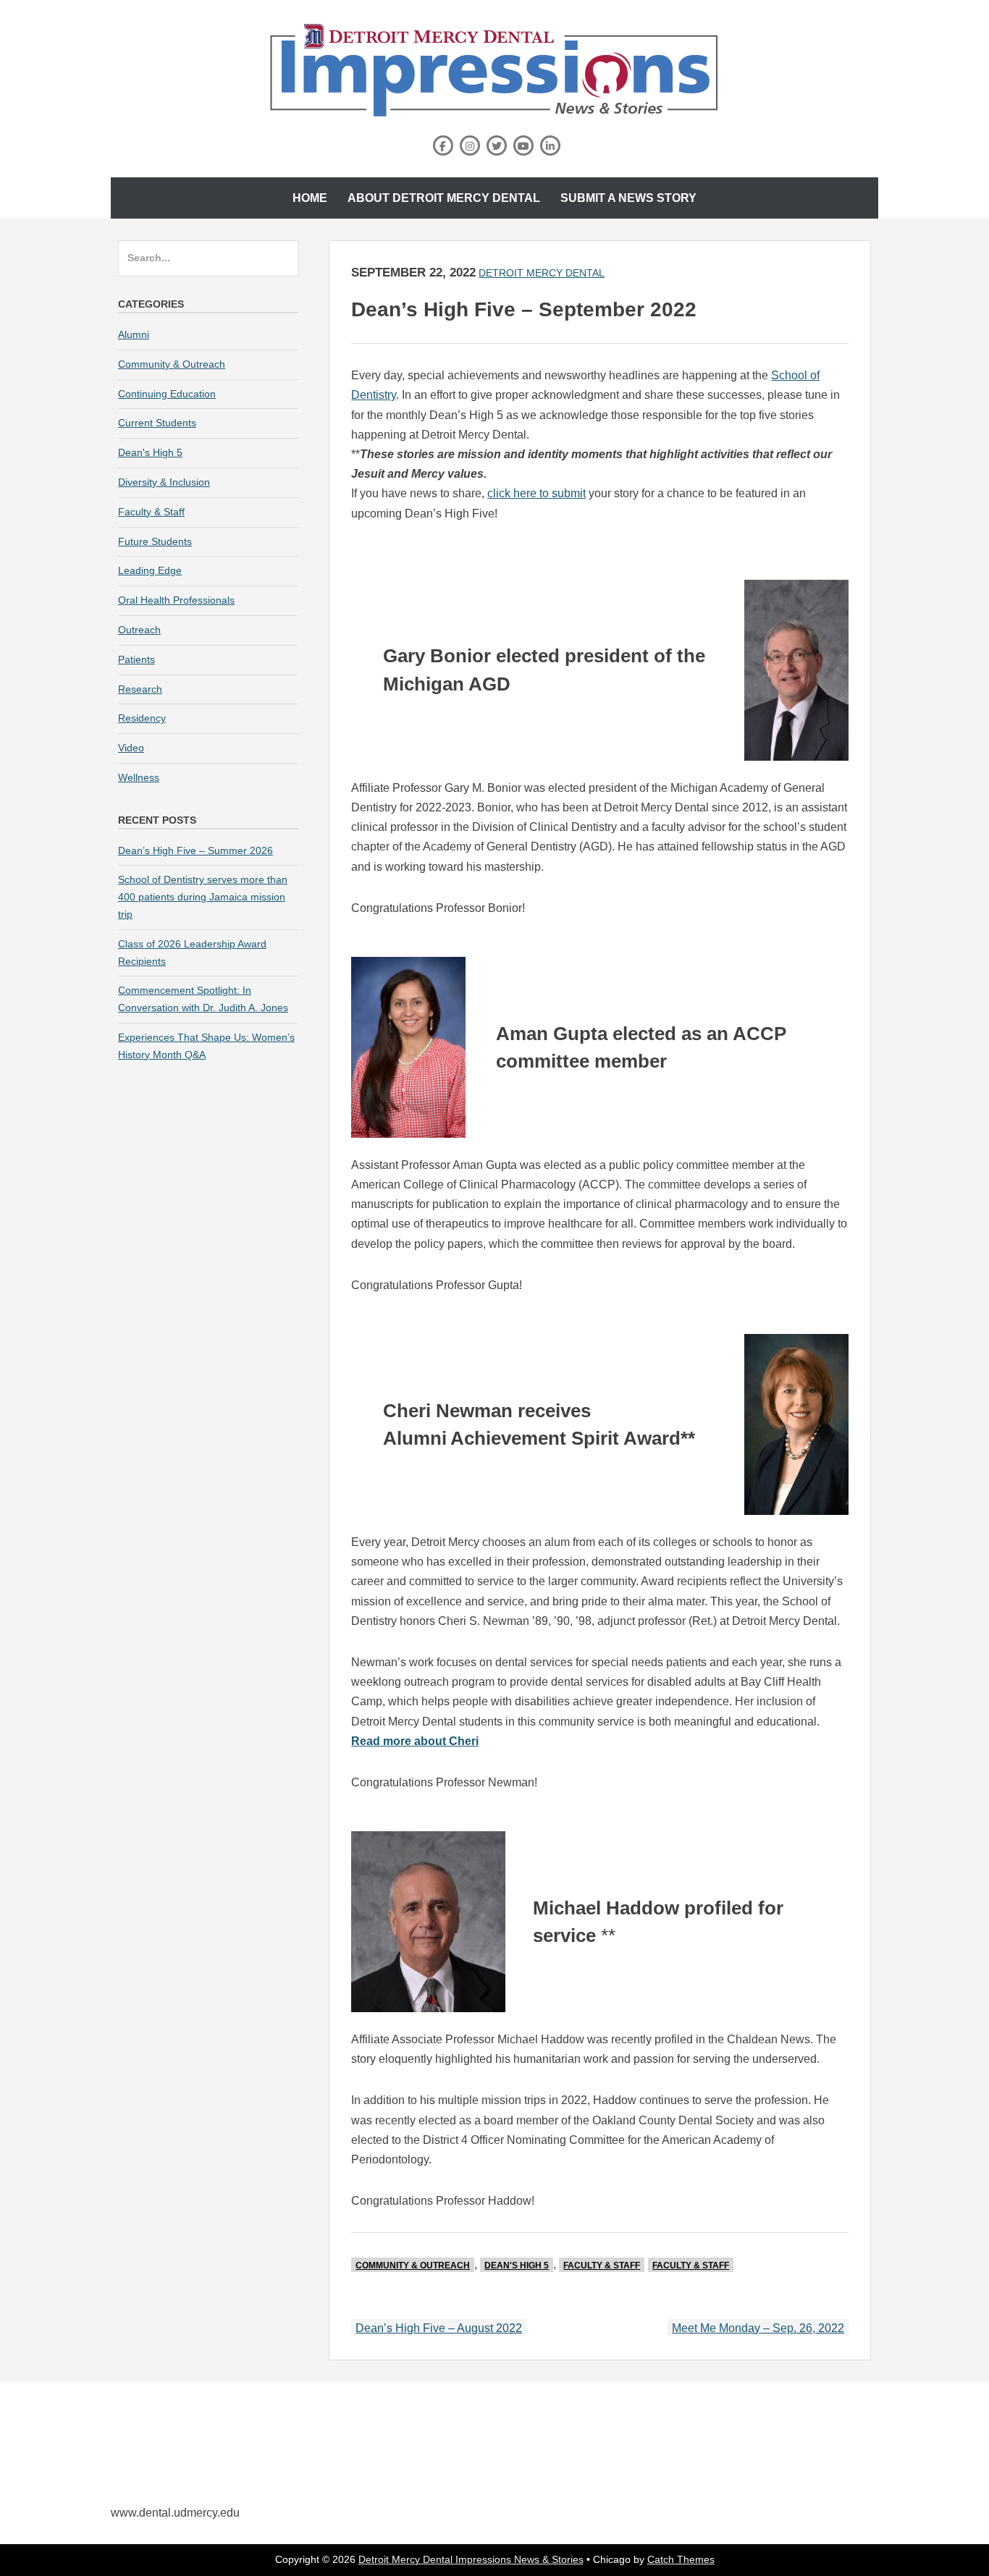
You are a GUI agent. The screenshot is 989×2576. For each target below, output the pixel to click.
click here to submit (536, 493)
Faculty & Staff (602, 2265)
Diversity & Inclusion (164, 482)
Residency (142, 718)
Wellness (139, 777)
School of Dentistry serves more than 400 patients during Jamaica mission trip (203, 897)
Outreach (139, 630)
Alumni (134, 334)
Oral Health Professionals (176, 600)
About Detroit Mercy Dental (444, 198)
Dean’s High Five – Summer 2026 (195, 850)
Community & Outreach (413, 2265)
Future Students (155, 541)
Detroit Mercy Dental (542, 273)
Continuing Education (167, 394)
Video (131, 748)
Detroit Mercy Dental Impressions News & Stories (471, 2559)
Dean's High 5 (517, 2265)
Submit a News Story (628, 198)
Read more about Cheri (415, 1741)
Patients (136, 659)
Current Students (157, 423)
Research (140, 689)
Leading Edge (150, 570)
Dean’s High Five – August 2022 (439, 2328)
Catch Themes (681, 2559)
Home (310, 198)
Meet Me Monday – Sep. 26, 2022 (758, 2328)
